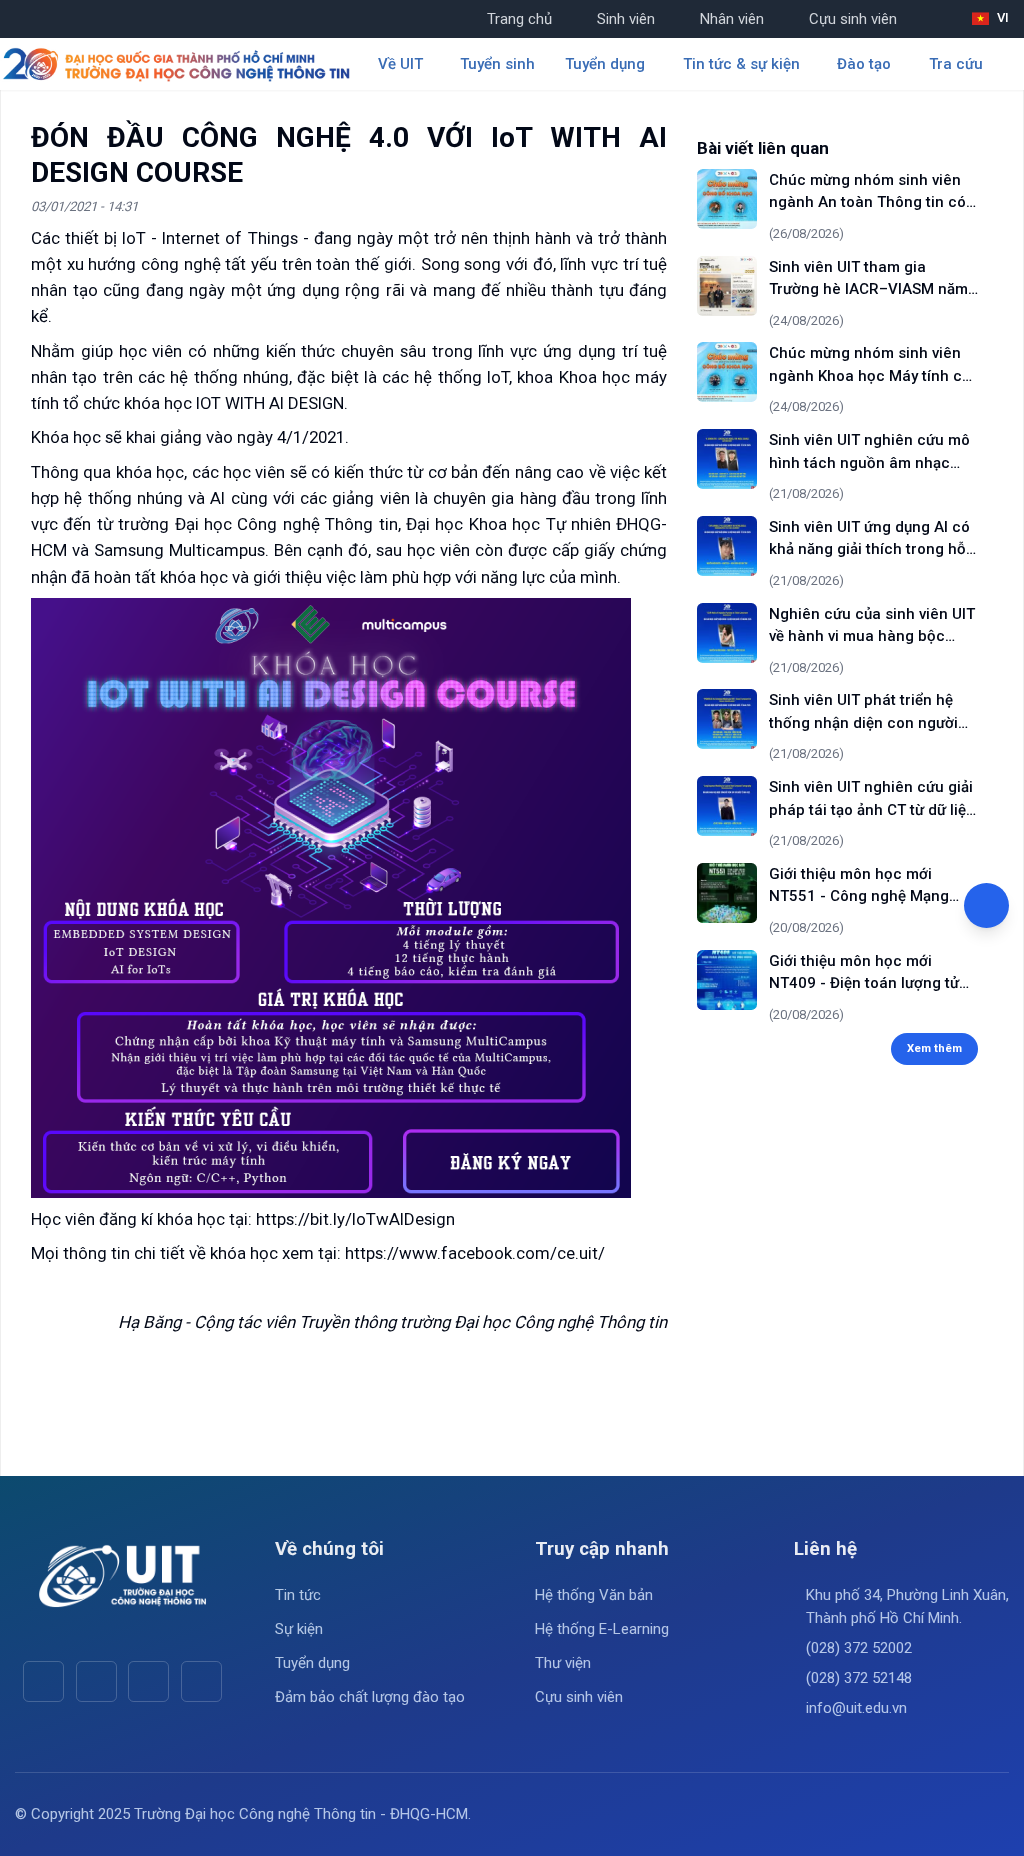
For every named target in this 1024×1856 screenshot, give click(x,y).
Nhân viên (732, 19)
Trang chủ (519, 19)
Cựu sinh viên (853, 19)
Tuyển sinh (497, 64)
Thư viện (563, 1663)
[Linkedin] (201, 1681)
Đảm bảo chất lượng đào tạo (370, 1697)
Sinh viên (626, 19)
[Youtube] (96, 1681)
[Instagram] (148, 1681)
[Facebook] (43, 1681)
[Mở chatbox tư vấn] (986, 905)
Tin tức (298, 1595)
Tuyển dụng (312, 1663)
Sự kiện (299, 1629)
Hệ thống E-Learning (602, 1629)
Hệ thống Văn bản (594, 1595)
